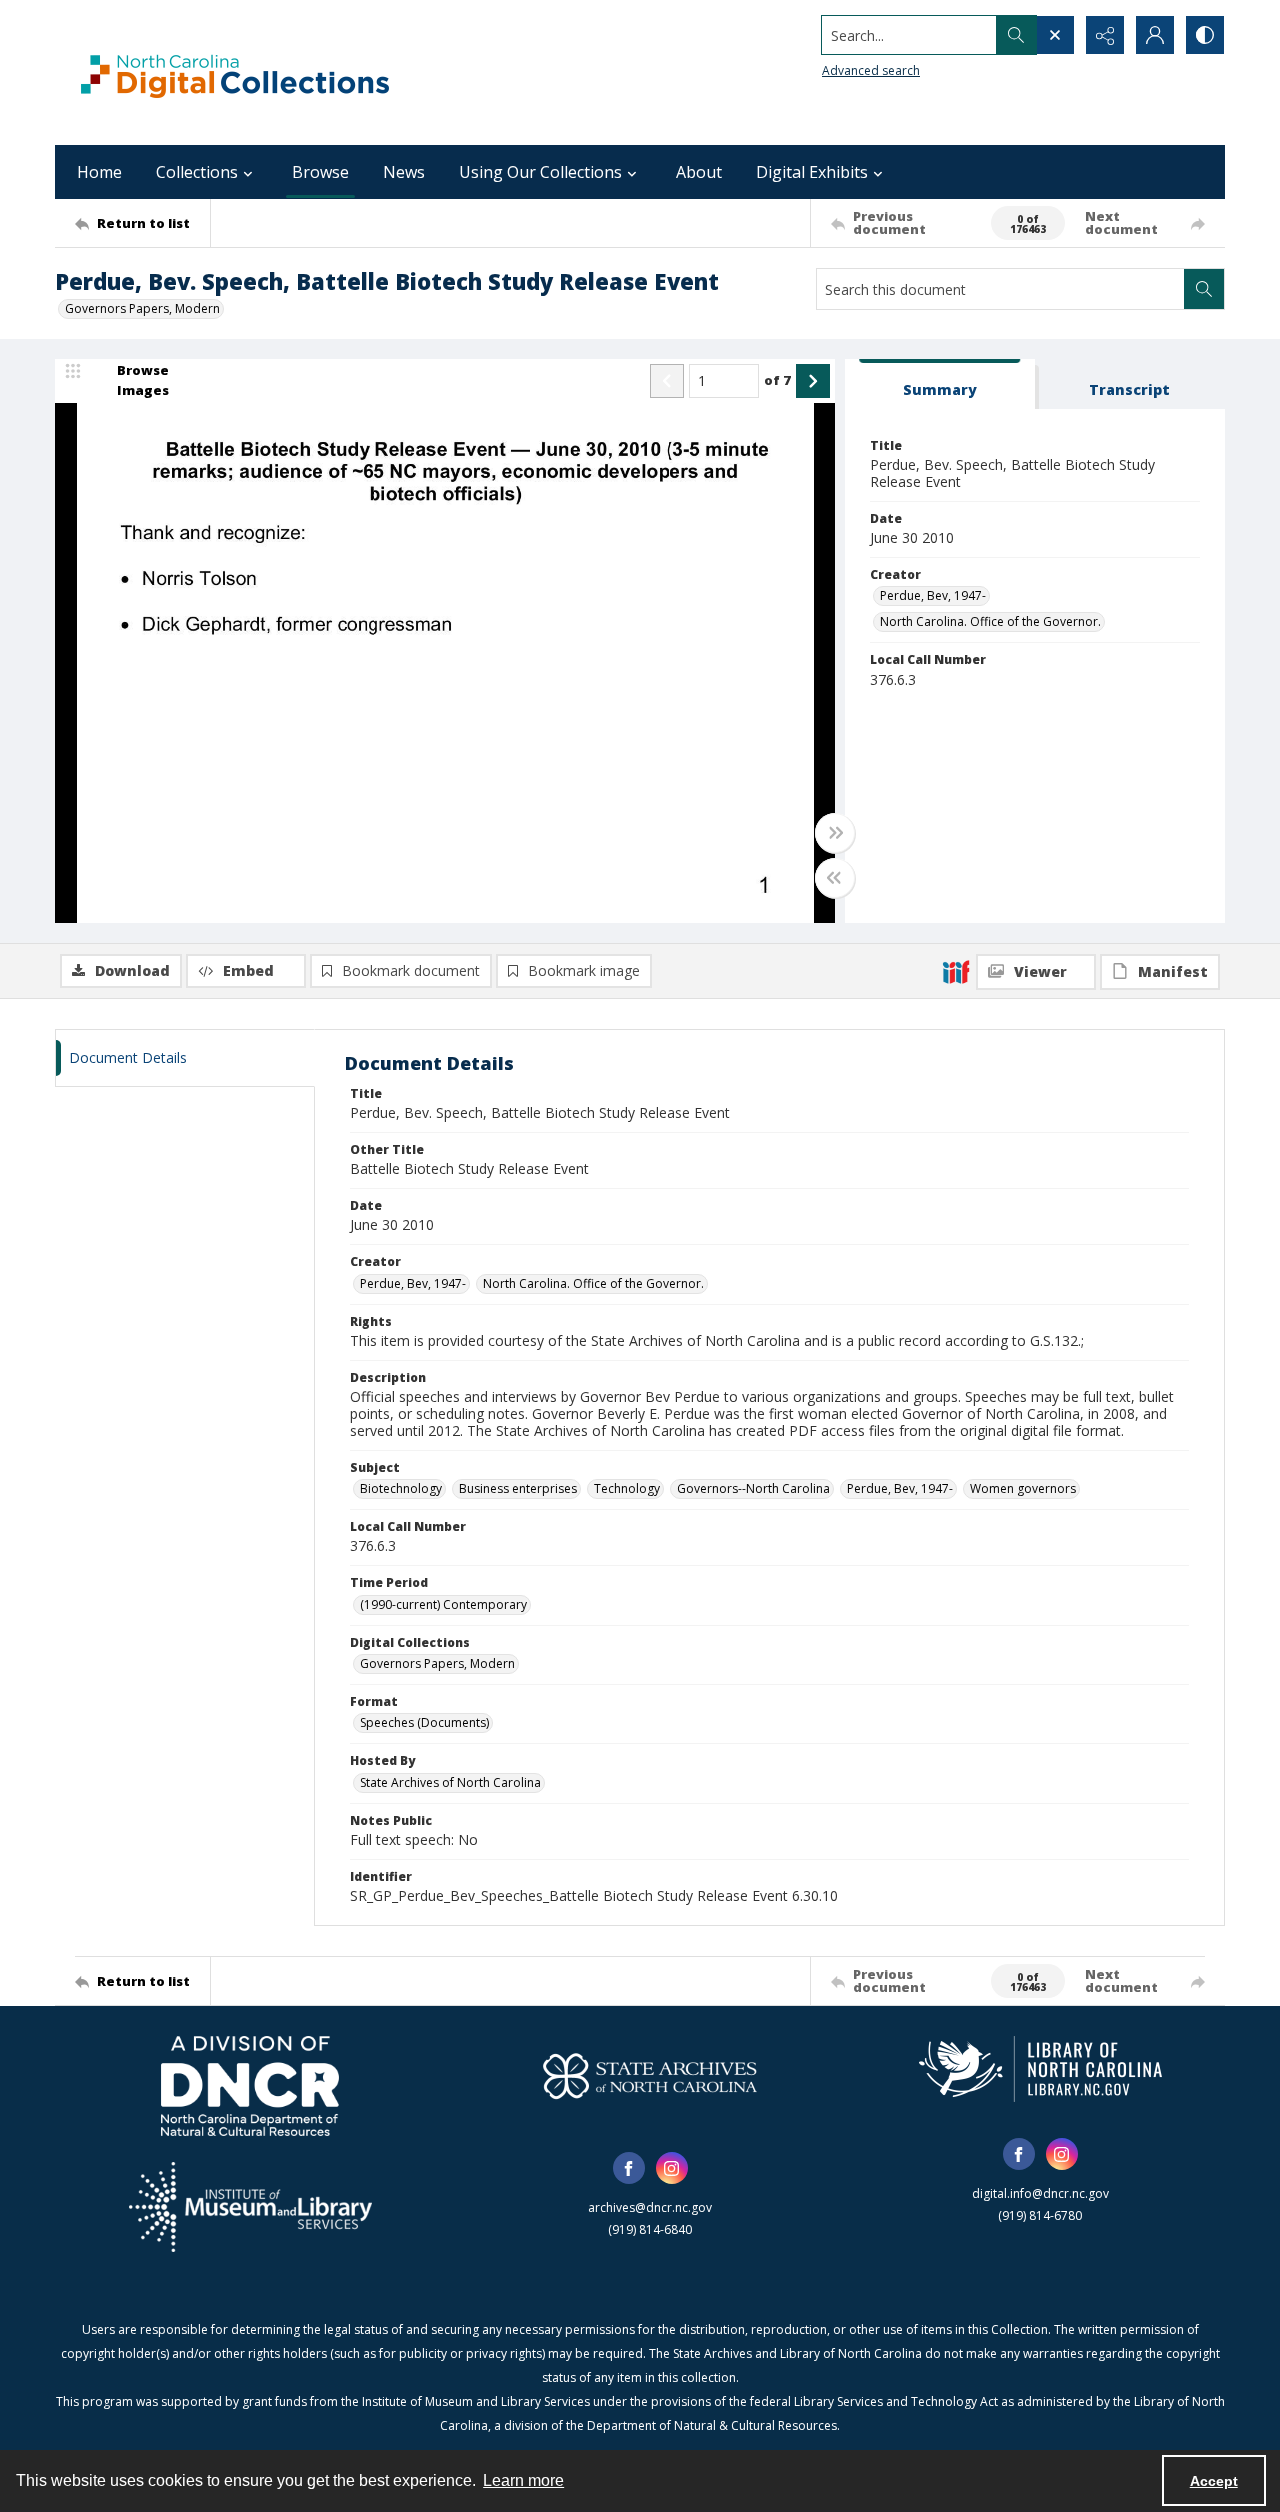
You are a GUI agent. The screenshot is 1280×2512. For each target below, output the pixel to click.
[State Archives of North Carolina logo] (650, 2076)
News (404, 172)
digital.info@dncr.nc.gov (1040, 2193)
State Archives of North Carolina (450, 1782)
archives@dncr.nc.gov (650, 2207)
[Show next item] (813, 381)
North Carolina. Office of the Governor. (990, 621)
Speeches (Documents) (424, 1722)
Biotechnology (401, 1488)
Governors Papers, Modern (142, 308)
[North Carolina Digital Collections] (235, 72)
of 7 (777, 380)
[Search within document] (1204, 289)
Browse (320, 172)
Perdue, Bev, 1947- (933, 595)
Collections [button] (197, 172)
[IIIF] (956, 971)
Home (99, 172)
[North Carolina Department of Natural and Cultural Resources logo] (250, 2086)
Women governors (1023, 1488)
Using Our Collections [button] (540, 172)
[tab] (940, 384)
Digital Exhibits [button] (812, 172)
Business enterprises (518, 1488)
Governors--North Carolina (753, 1488)
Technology (627, 1488)
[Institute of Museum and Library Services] (250, 2207)
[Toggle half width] (835, 878)
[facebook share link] (629, 2168)
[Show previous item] (667, 381)
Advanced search (871, 70)
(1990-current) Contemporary (443, 1604)
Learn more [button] (523, 2480)
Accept (1214, 2481)
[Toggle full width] (835, 833)
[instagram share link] (672, 2168)
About (699, 172)
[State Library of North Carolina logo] (1040, 2069)
